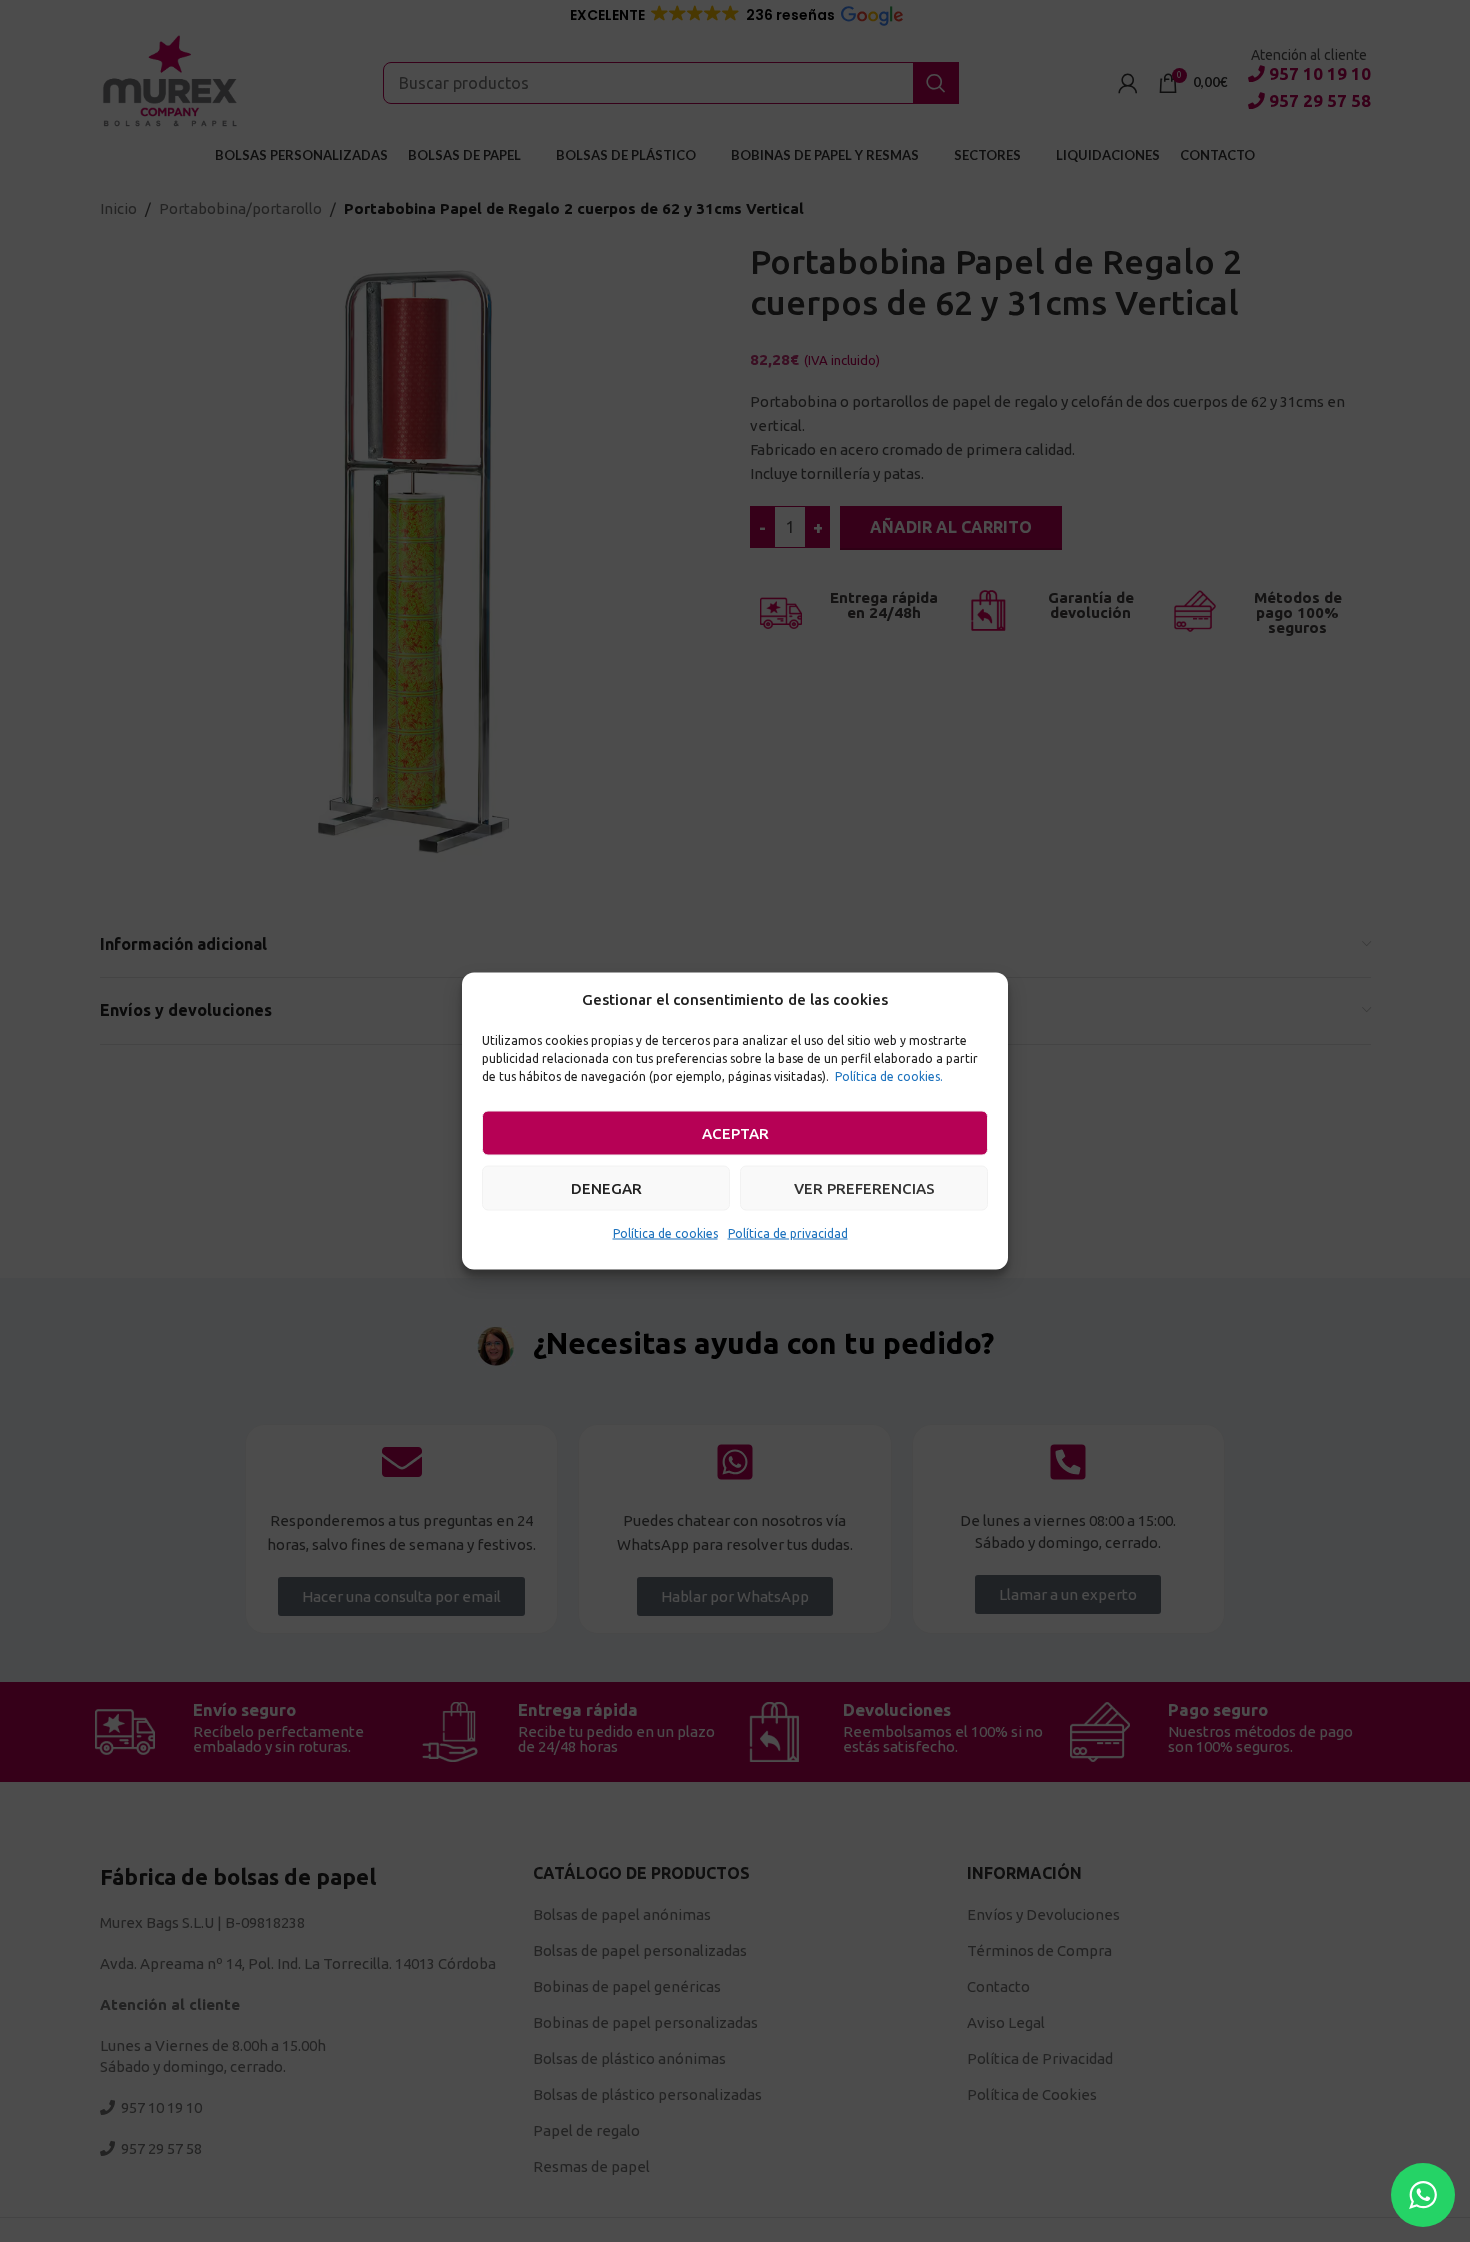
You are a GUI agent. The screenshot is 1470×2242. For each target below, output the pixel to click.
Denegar (606, 1187)
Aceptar (735, 1132)
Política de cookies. (889, 1076)
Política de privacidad (788, 1233)
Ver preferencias (864, 1187)
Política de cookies (665, 1233)
